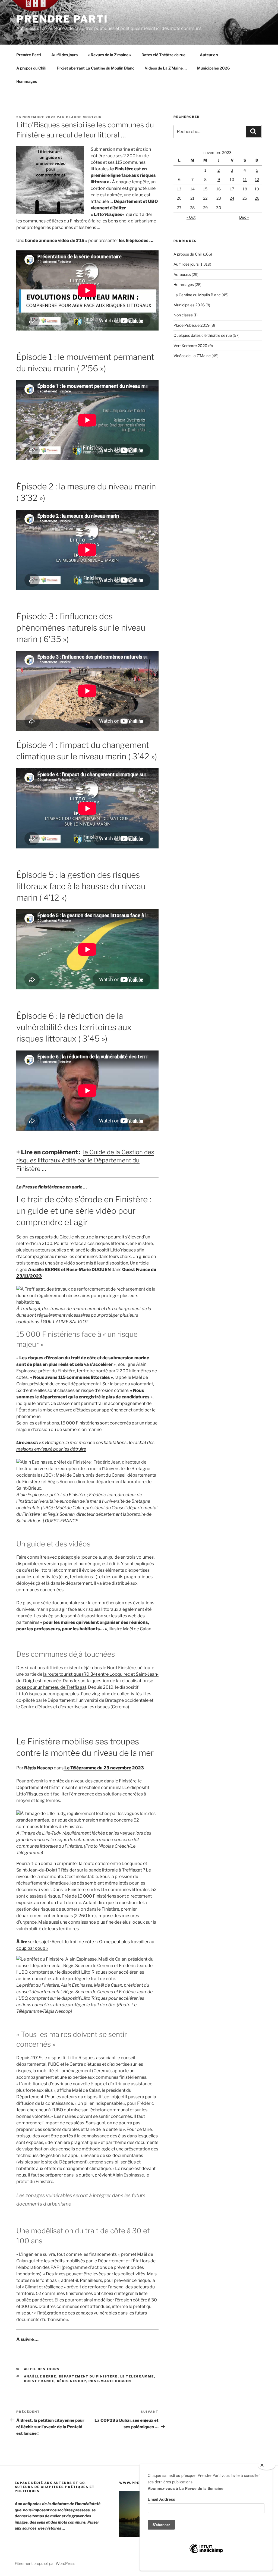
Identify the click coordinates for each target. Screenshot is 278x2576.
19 (257, 189)
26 (257, 198)
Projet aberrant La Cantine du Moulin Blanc (96, 68)
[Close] (267, 2465)
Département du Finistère (88, 2376)
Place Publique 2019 (192, 325)
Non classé (183, 315)
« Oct (191, 217)
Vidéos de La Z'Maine (192, 356)
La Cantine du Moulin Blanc (197, 295)
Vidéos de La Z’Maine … (166, 68)
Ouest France (39, 2381)
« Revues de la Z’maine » (110, 55)
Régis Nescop (72, 2381)
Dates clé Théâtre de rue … (165, 55)
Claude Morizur (84, 117)
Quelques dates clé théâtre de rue (203, 335)
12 (257, 179)
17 (232, 189)
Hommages (27, 81)
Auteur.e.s (209, 55)
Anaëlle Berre (40, 2376)
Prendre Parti (62, 19)
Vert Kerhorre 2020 (190, 346)
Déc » (244, 217)
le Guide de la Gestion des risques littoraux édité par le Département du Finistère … (85, 1160)
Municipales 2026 (213, 68)
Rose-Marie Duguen (110, 2381)
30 (219, 208)
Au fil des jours (64, 55)
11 (245, 179)
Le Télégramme (137, 2376)
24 (232, 198)
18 (245, 189)
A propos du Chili (31, 68)
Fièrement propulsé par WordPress (45, 2563)
